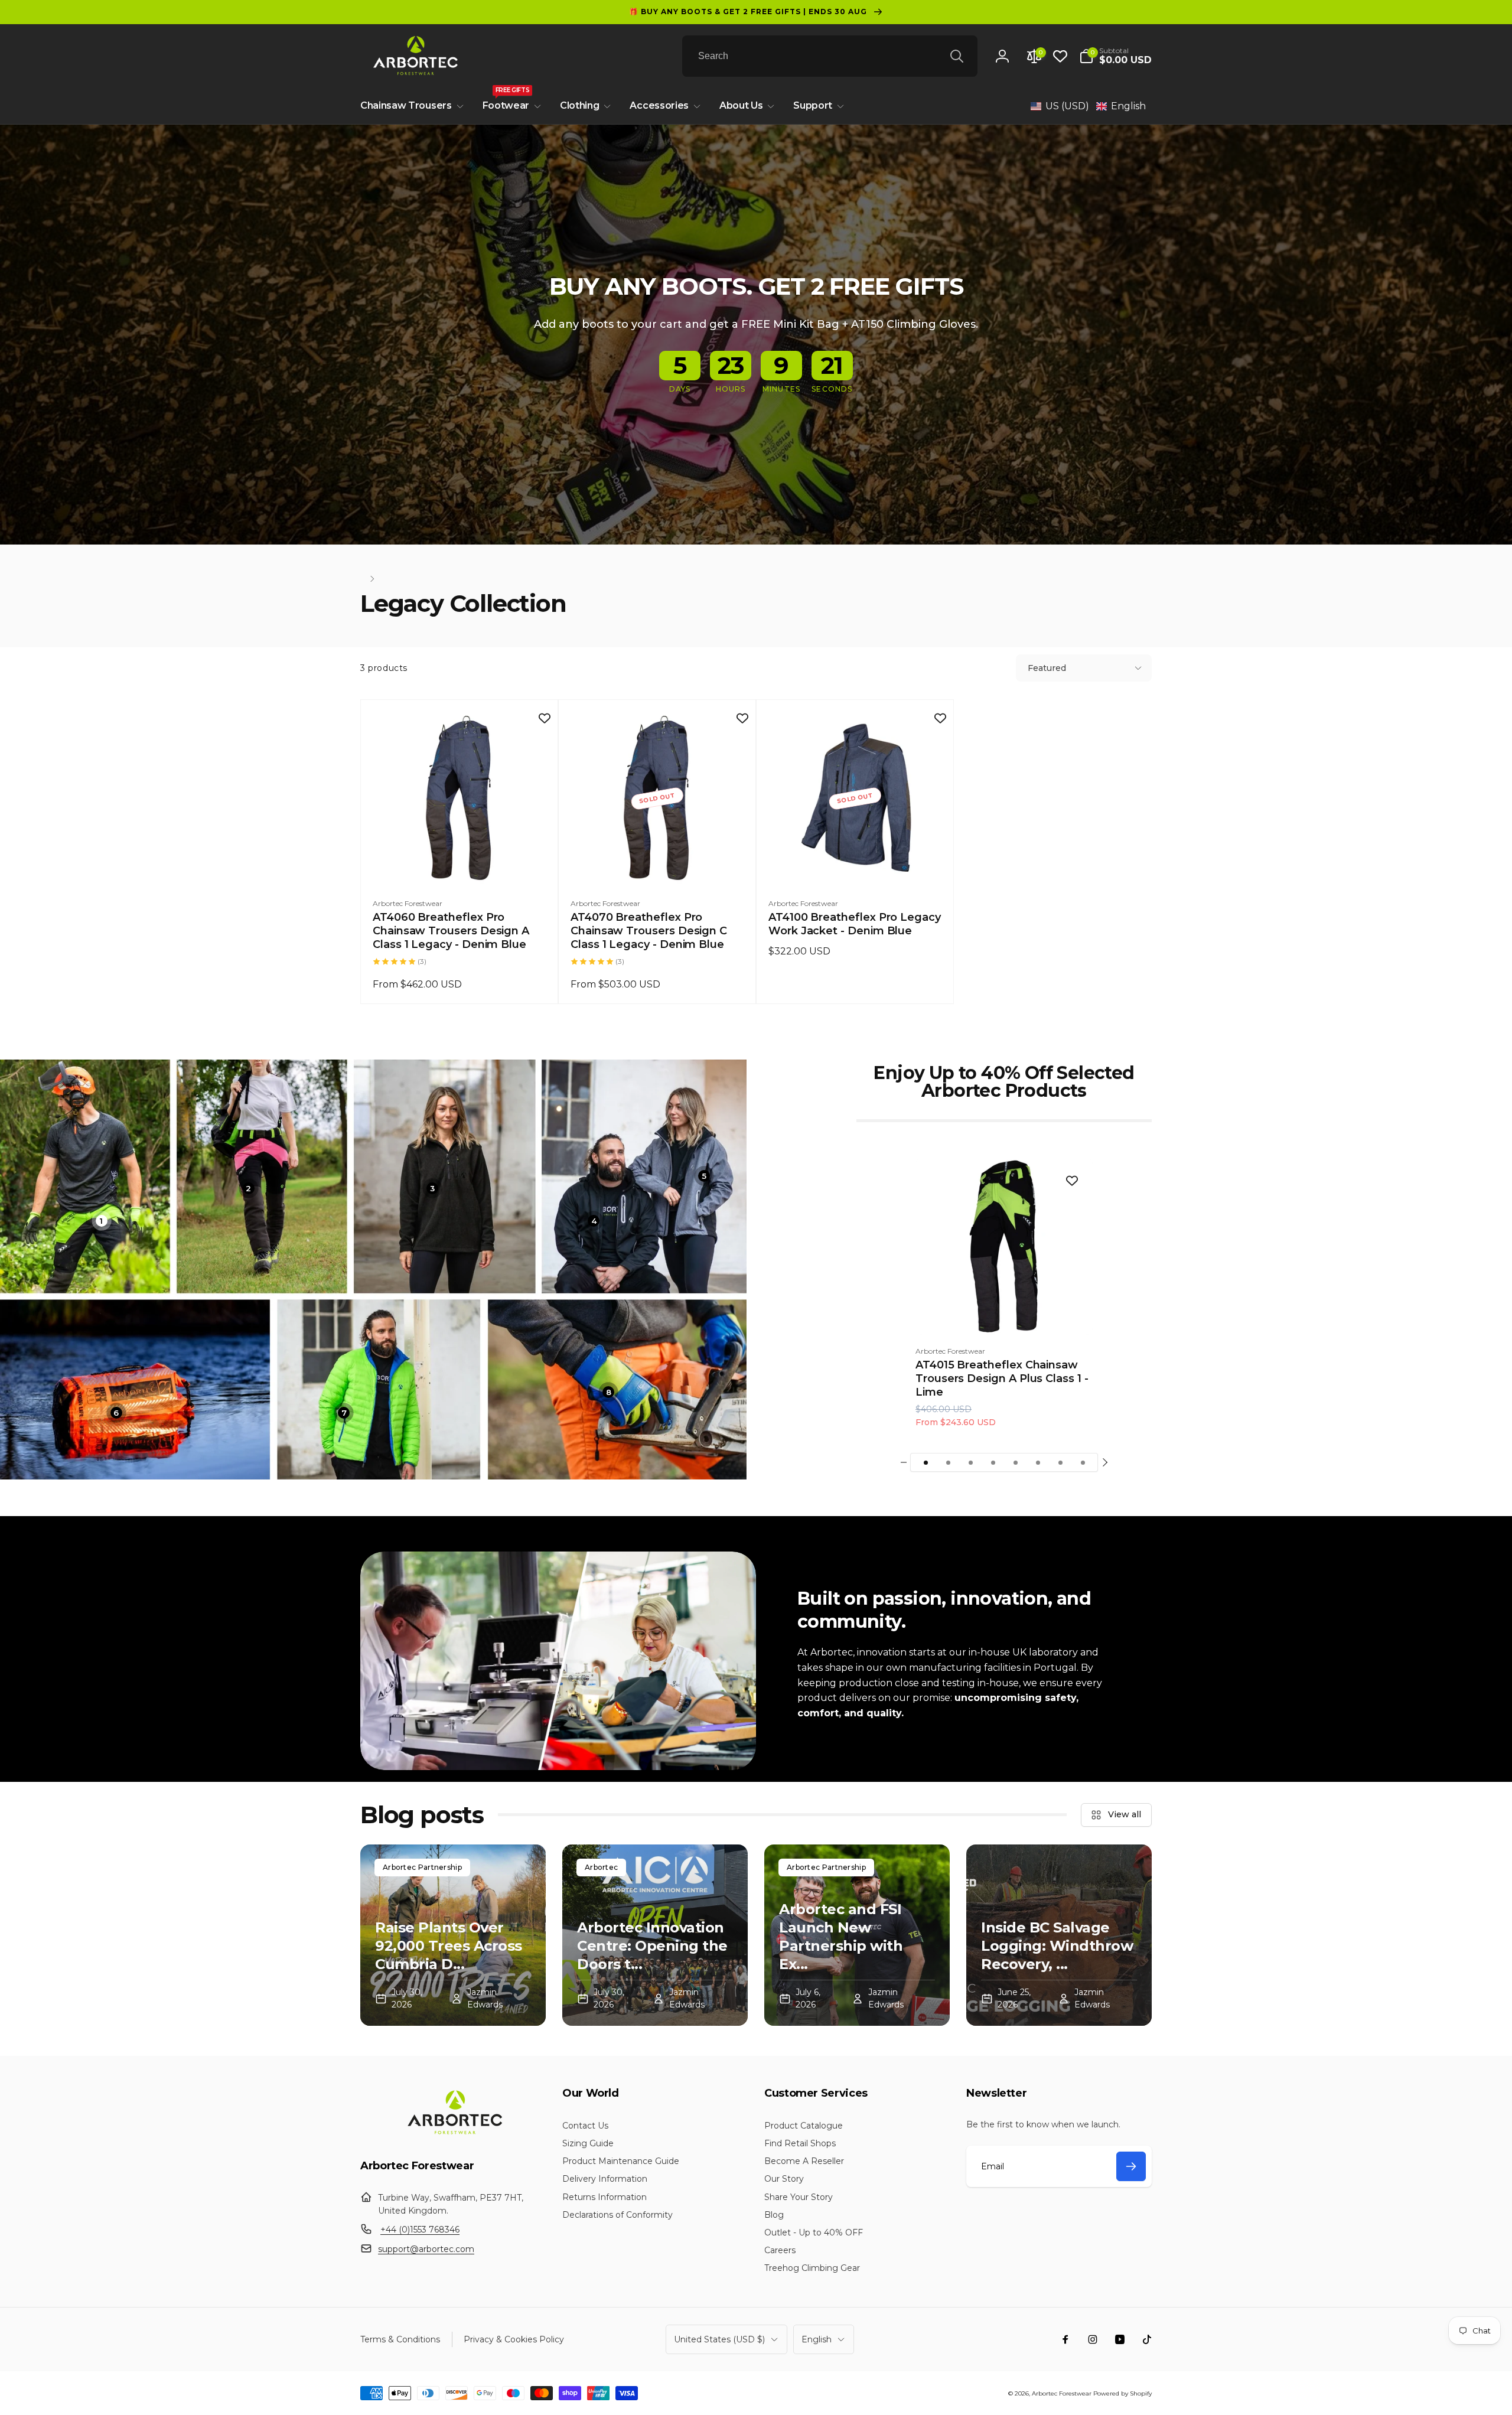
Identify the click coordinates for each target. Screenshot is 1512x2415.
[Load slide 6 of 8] (1038, 1462)
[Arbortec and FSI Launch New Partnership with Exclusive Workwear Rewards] (857, 1935)
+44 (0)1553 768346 (420, 2230)
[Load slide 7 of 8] (1060, 1462)
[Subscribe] (1131, 2166)
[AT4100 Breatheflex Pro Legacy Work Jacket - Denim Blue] (856, 863)
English (817, 2339)
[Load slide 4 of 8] (993, 1462)
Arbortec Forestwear (1062, 2393)
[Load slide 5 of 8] (1015, 1462)
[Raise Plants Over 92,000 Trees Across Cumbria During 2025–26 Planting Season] (453, 1935)
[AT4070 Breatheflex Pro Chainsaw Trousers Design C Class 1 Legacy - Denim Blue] (658, 863)
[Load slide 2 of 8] (948, 1462)
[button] (1115, 56)
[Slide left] (904, 1462)
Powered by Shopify (1122, 2393)
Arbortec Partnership (422, 1867)
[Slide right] (1104, 1462)
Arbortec (601, 1867)
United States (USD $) (719, 2339)
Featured (1047, 668)
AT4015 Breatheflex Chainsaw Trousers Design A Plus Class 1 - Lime (1002, 1379)
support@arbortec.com (426, 2249)
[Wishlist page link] (1060, 56)
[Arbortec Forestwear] (453, 2134)
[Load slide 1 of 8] (926, 1462)
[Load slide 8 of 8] (1083, 1462)
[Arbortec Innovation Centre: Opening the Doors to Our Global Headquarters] (655, 1935)
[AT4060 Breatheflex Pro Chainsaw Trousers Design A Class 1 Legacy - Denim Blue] (460, 863)
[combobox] (830, 56)
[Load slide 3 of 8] (970, 1462)
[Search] (957, 56)
